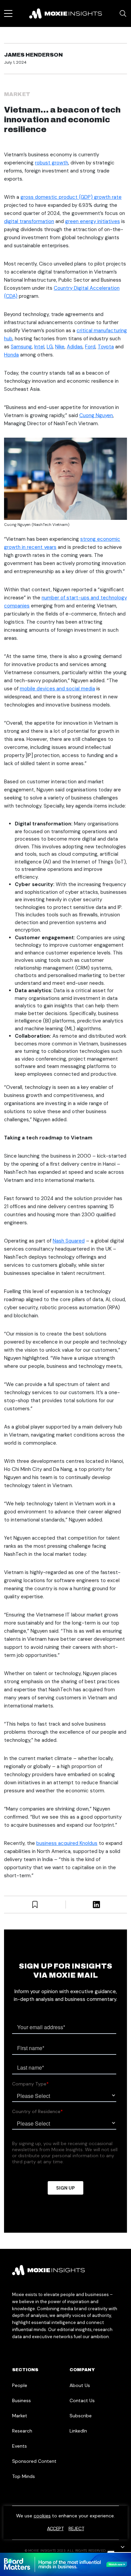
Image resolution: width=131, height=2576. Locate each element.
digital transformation (29, 221)
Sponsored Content (34, 2461)
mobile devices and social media (57, 689)
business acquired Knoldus (67, 1843)
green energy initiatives (93, 221)
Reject (76, 2528)
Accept (55, 2528)
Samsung (21, 347)
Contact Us (82, 2400)
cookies (42, 2516)
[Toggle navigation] (8, 13)
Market (17, 94)
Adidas (75, 347)
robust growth (52, 163)
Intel (39, 347)
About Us (80, 2385)
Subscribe (81, 2416)
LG (50, 347)
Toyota (106, 347)
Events (19, 2446)
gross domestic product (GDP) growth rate (71, 197)
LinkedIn (78, 2431)
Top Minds (24, 2476)
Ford (90, 347)
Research (22, 2431)
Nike (60, 347)
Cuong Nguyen (96, 415)
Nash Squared (69, 1241)
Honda (11, 355)
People (20, 2385)
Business (21, 2400)
